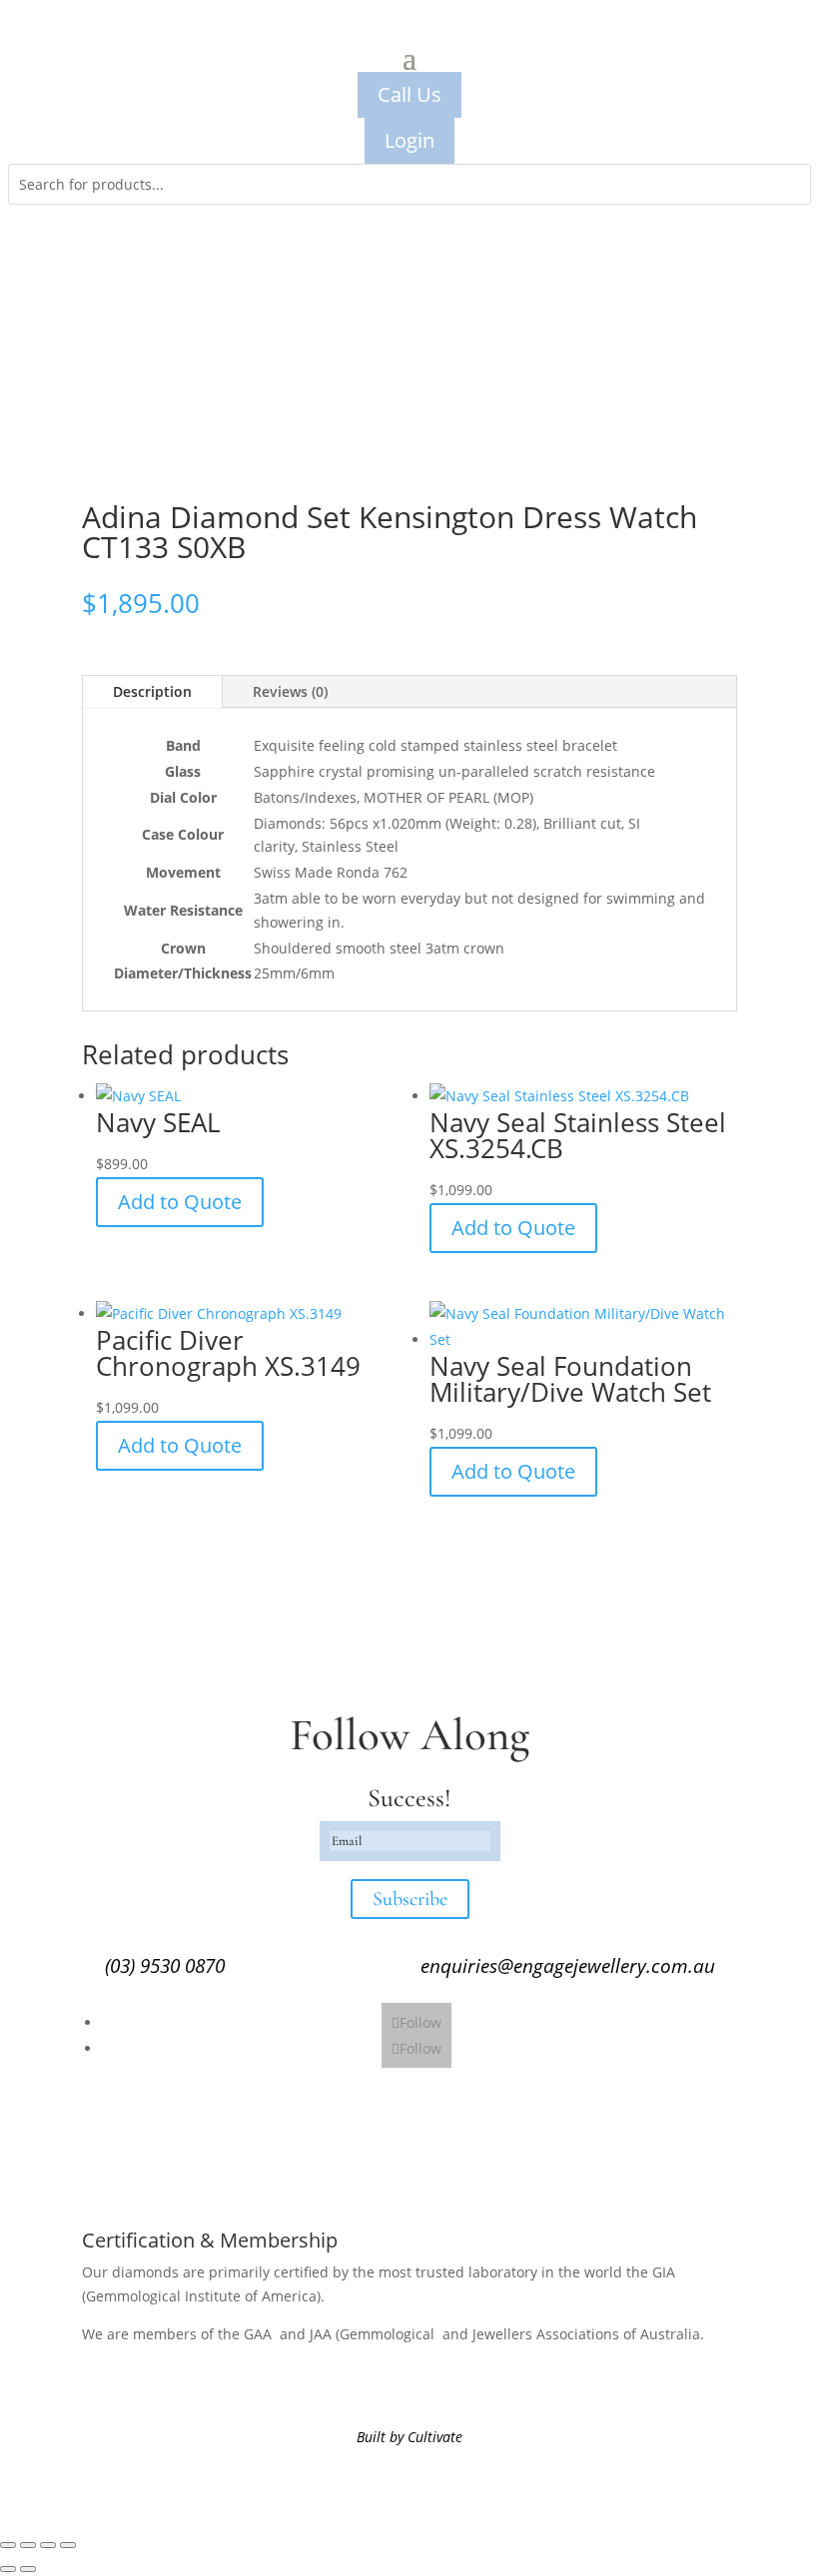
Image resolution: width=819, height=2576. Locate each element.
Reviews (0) (290, 691)
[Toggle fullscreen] (28, 2545)
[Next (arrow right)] (28, 2569)
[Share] (48, 2545)
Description (152, 691)
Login (409, 140)
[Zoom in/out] (8, 2545)
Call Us (409, 94)
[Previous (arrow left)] (8, 2569)
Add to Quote (180, 1202)
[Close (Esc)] (68, 2545)
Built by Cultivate (409, 2437)
